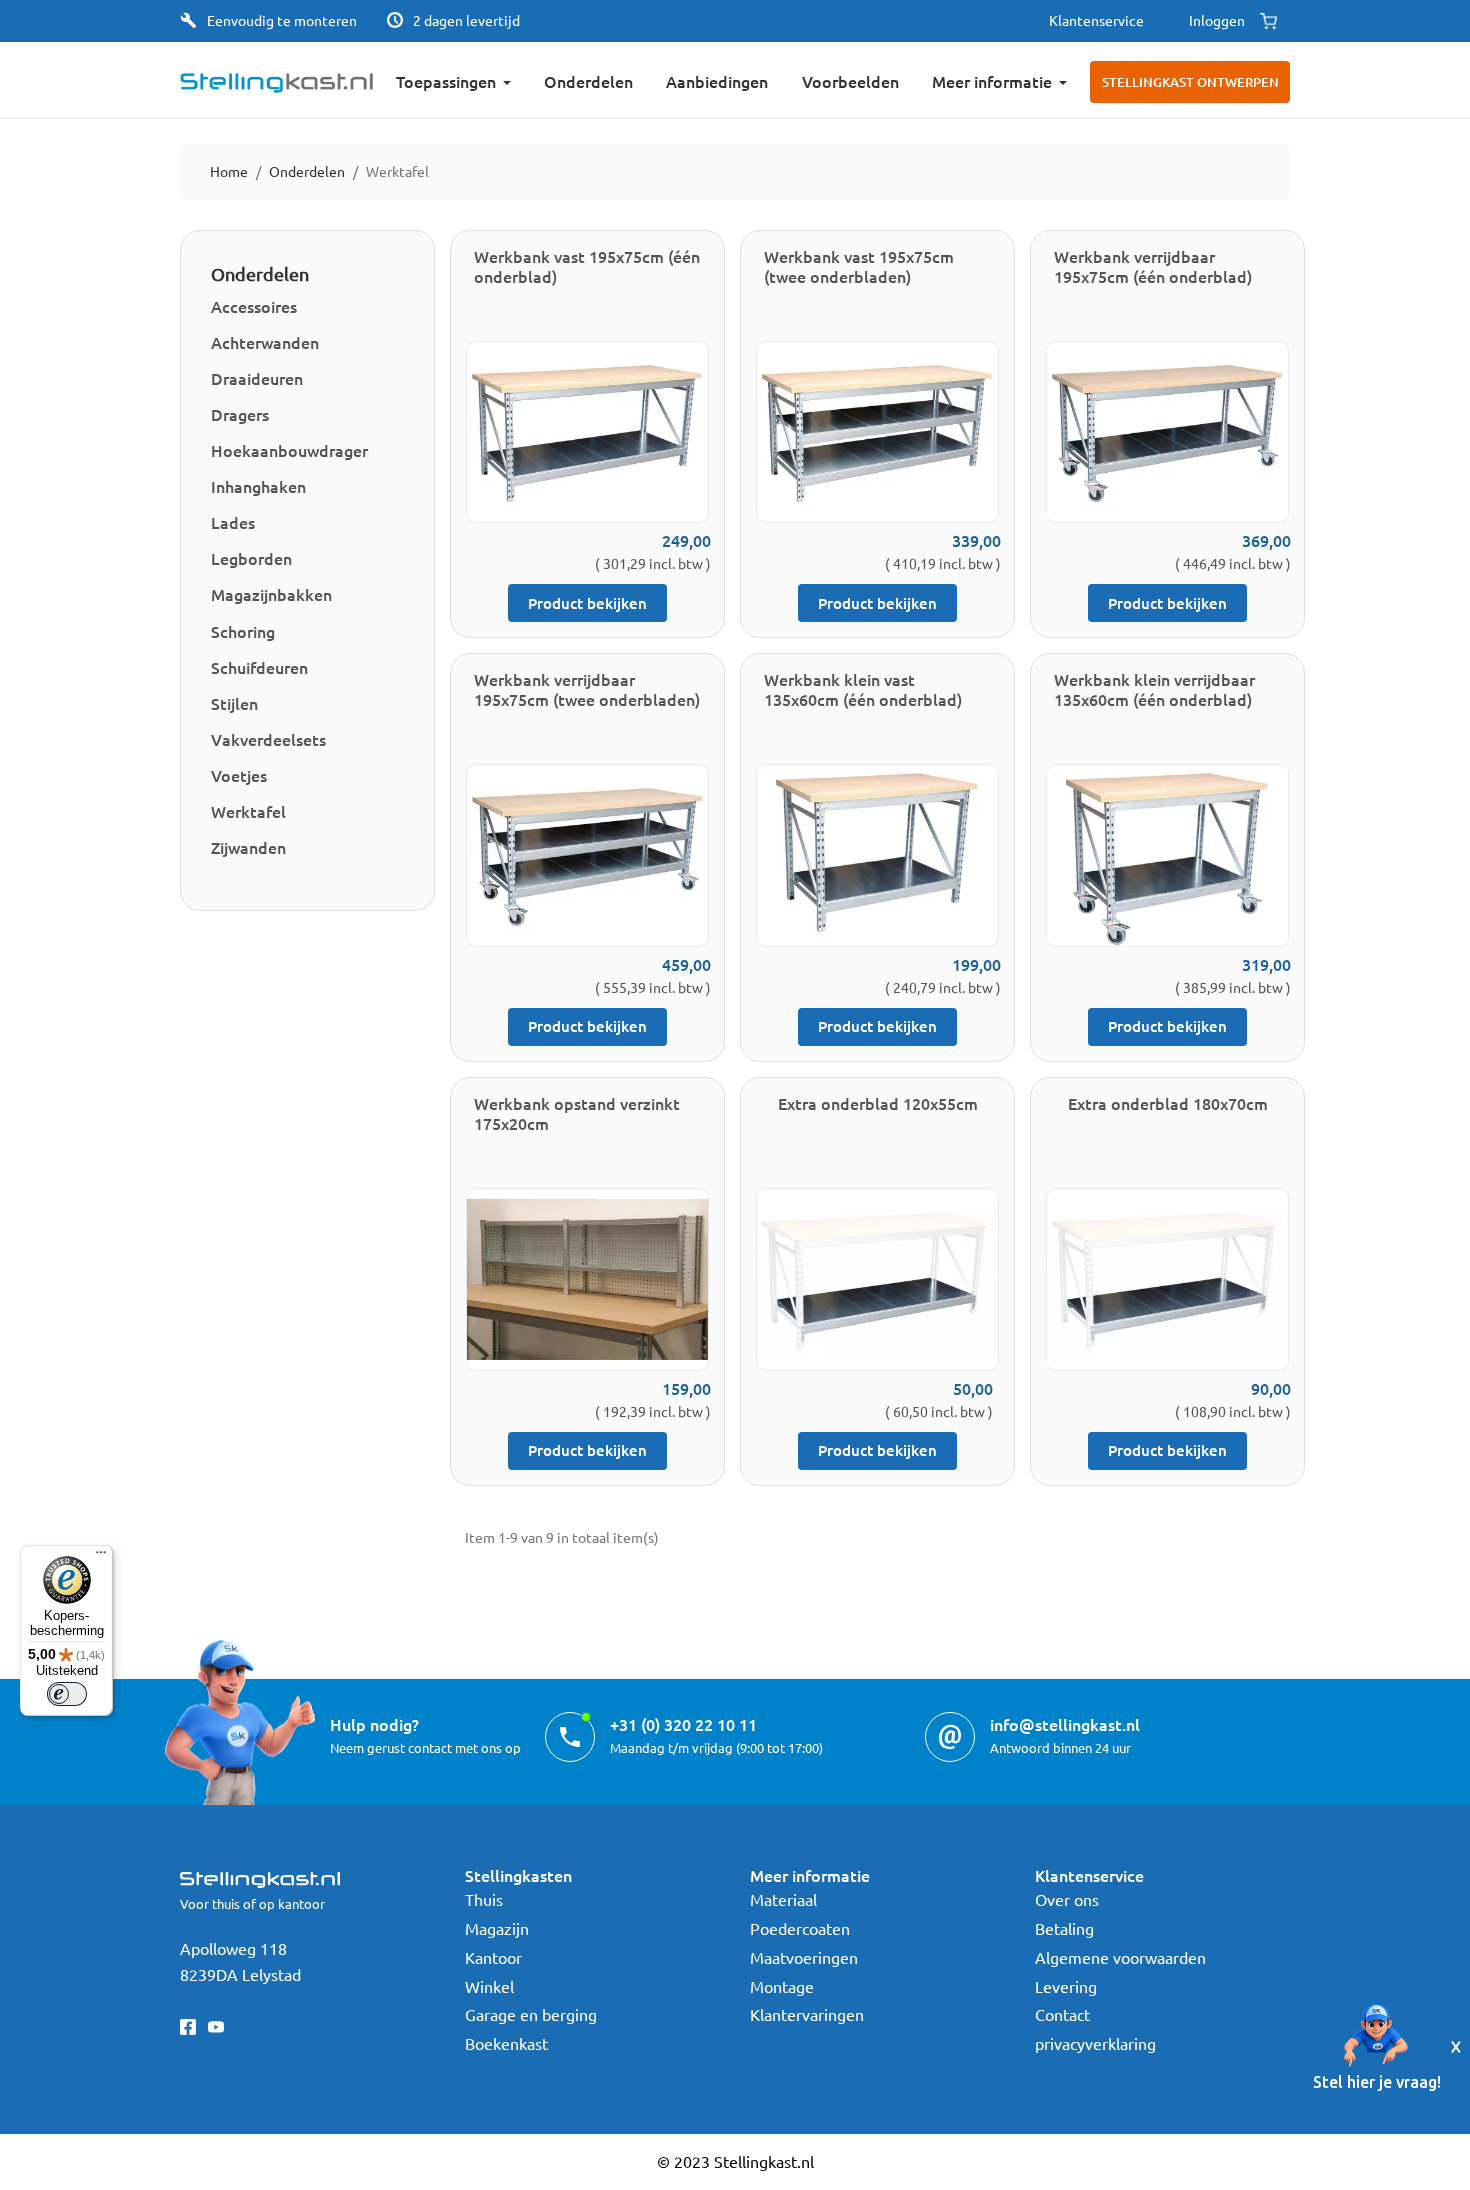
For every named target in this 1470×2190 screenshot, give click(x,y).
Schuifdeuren (259, 667)
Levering (1066, 1986)
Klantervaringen (807, 2014)
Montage (782, 1986)
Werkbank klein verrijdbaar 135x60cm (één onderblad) (1154, 689)
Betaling (1064, 1928)
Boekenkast (506, 2043)
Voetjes (239, 775)
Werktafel (248, 811)
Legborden (251, 558)
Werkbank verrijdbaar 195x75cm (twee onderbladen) (587, 689)
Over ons (1067, 1899)
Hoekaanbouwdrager (289, 450)
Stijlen (234, 703)
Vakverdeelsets (268, 739)
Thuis (484, 1899)
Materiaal (783, 1899)
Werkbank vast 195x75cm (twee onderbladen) (859, 266)
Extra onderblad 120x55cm (878, 1103)
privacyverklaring (1095, 2043)
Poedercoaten (800, 1928)
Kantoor (493, 1957)
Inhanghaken (258, 486)
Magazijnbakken (271, 594)
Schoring (243, 631)
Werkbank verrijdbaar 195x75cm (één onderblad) (1153, 266)
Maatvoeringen (804, 1957)
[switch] (67, 1694)
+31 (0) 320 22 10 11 (683, 1724)
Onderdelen (260, 273)
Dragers (240, 414)
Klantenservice (1096, 20)
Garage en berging (531, 2014)
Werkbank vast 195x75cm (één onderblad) (587, 266)
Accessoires (254, 306)
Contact (1062, 2014)
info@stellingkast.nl (1065, 1724)
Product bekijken (587, 603)
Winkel (489, 1986)
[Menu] (101, 1557)
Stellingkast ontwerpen (1190, 82)
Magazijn (497, 1928)
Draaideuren (257, 378)
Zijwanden (248, 847)
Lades (233, 522)
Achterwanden (265, 342)
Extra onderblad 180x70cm (1168, 1103)
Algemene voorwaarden (1120, 1957)
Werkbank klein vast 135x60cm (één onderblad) (863, 689)
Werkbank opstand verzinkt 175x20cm (577, 1113)
